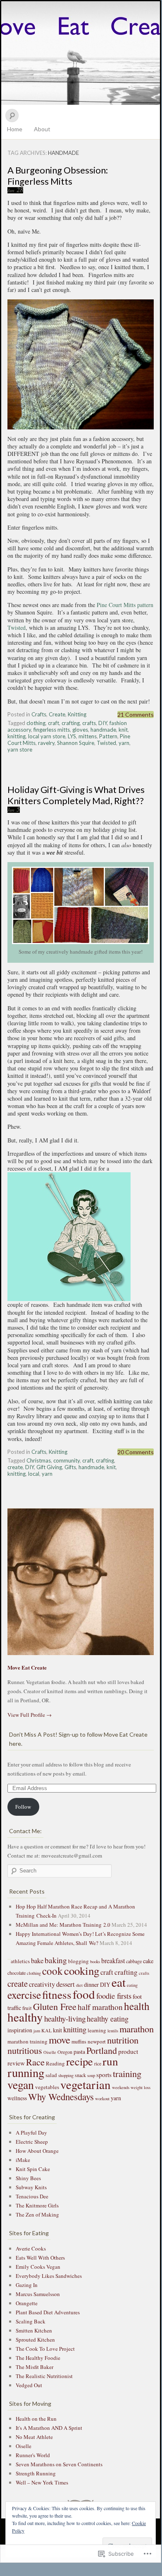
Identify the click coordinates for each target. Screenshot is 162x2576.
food (84, 1994)
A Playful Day (31, 2133)
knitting (17, 736)
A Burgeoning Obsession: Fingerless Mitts (58, 176)
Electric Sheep (32, 2142)
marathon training (27, 2041)
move (60, 2040)
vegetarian (86, 2084)
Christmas (39, 1460)
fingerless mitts (52, 730)
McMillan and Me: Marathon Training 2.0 (63, 1925)
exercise (24, 1995)
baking (56, 1960)
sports (104, 2075)
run (110, 2061)
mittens (88, 736)
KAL (46, 2030)
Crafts (39, 714)
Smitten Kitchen (34, 2330)
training (127, 2073)
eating (132, 1985)
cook (52, 1971)
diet (79, 1985)
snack (80, 2075)
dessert (66, 1984)
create (15, 1467)
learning (97, 2030)
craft (54, 723)
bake (37, 1960)
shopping (66, 2075)
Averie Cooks (31, 2248)
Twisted (17, 628)
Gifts (70, 1467)
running (26, 2072)
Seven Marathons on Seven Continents (59, 2464)
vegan (21, 2085)
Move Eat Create (81, 53)
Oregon (65, 2052)
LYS (72, 736)
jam (37, 2031)
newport (97, 2041)
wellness (17, 2098)
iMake (23, 2160)
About (42, 129)
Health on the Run (36, 2419)
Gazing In (27, 2285)
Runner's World (33, 2455)
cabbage (134, 1961)
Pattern (108, 736)
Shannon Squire (76, 743)
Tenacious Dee (32, 2196)
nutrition (123, 2040)
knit (123, 730)
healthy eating (108, 2019)
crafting (71, 723)
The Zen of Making (37, 2215)
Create (57, 714)
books (95, 1962)
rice (98, 2063)
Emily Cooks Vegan (38, 2267)
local (34, 1474)
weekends (121, 2087)
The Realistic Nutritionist (44, 2376)
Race (35, 2062)
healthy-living (65, 2018)
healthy (25, 2017)
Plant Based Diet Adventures (48, 2312)
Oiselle (50, 2052)
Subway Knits (31, 2187)
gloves (80, 730)
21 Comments (136, 714)
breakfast (113, 1960)
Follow (23, 1807)
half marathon (100, 2007)
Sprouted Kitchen (35, 2340)
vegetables (47, 2087)
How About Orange (37, 2151)
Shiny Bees (28, 2178)
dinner (91, 1984)
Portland (102, 2050)
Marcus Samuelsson (38, 2294)
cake (148, 1961)
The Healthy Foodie (38, 2358)
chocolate (17, 1973)
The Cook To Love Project (45, 2349)
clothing (36, 723)
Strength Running (36, 2473)
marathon (137, 2029)
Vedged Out (29, 2385)
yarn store (20, 749)
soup (91, 2075)
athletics (20, 1961)
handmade (103, 730)
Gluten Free (55, 2006)
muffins (79, 2041)
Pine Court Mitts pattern (125, 605)
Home (15, 129)
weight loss (141, 2087)
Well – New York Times (42, 2482)
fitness (57, 1994)
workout (102, 2099)
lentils (113, 2031)
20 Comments (136, 1452)
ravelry (46, 743)
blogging (79, 1961)
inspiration (20, 2030)
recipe (80, 2061)
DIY (103, 723)
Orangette (27, 2303)
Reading (55, 2063)
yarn (124, 743)
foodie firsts (114, 1996)
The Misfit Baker (35, 2367)
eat (119, 1982)
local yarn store (47, 736)
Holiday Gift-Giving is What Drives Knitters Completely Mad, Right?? (76, 795)
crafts (89, 723)
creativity (42, 1984)
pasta (79, 2052)
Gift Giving (49, 1467)
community (67, 1460)
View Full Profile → (30, 1715)
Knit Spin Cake (33, 2169)
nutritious (25, 2050)
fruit (27, 2008)
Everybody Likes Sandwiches (49, 2276)
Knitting (77, 714)
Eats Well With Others (40, 2258)
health (137, 2006)
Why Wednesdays (61, 2096)
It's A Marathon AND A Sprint (49, 2428)
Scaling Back (31, 2321)
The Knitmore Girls (37, 2205)
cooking (82, 1971)
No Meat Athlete (34, 2437)
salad (51, 2075)
